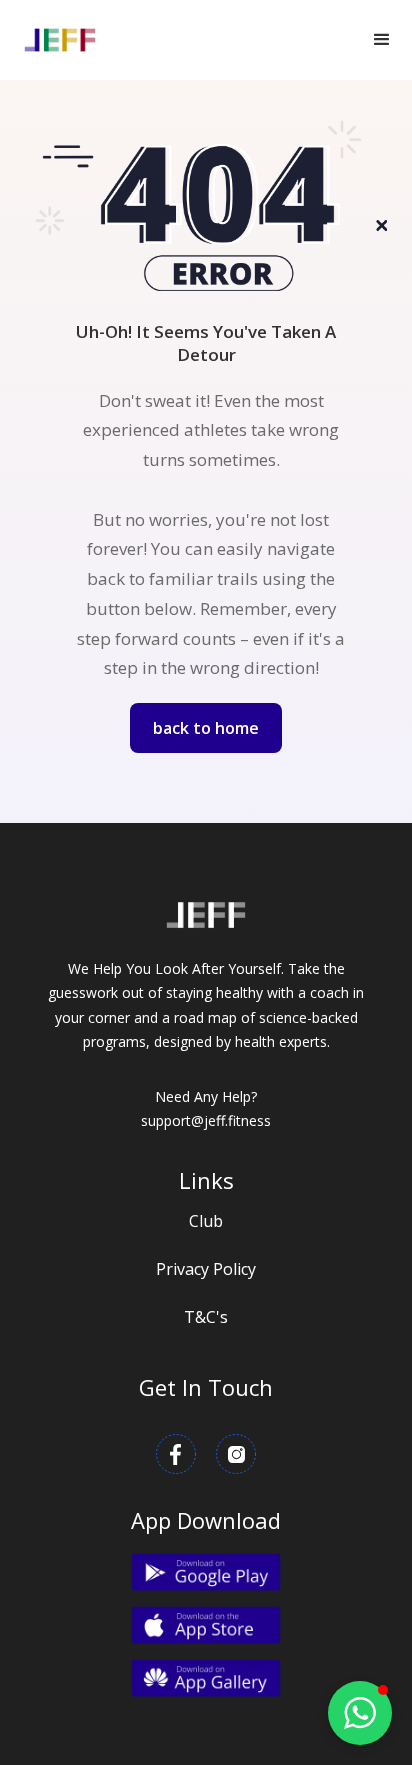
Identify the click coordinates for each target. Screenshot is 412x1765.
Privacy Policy (206, 1269)
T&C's (206, 1317)
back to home (206, 728)
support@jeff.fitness (206, 1120)
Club (206, 1221)
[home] (60, 40)
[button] (382, 40)
